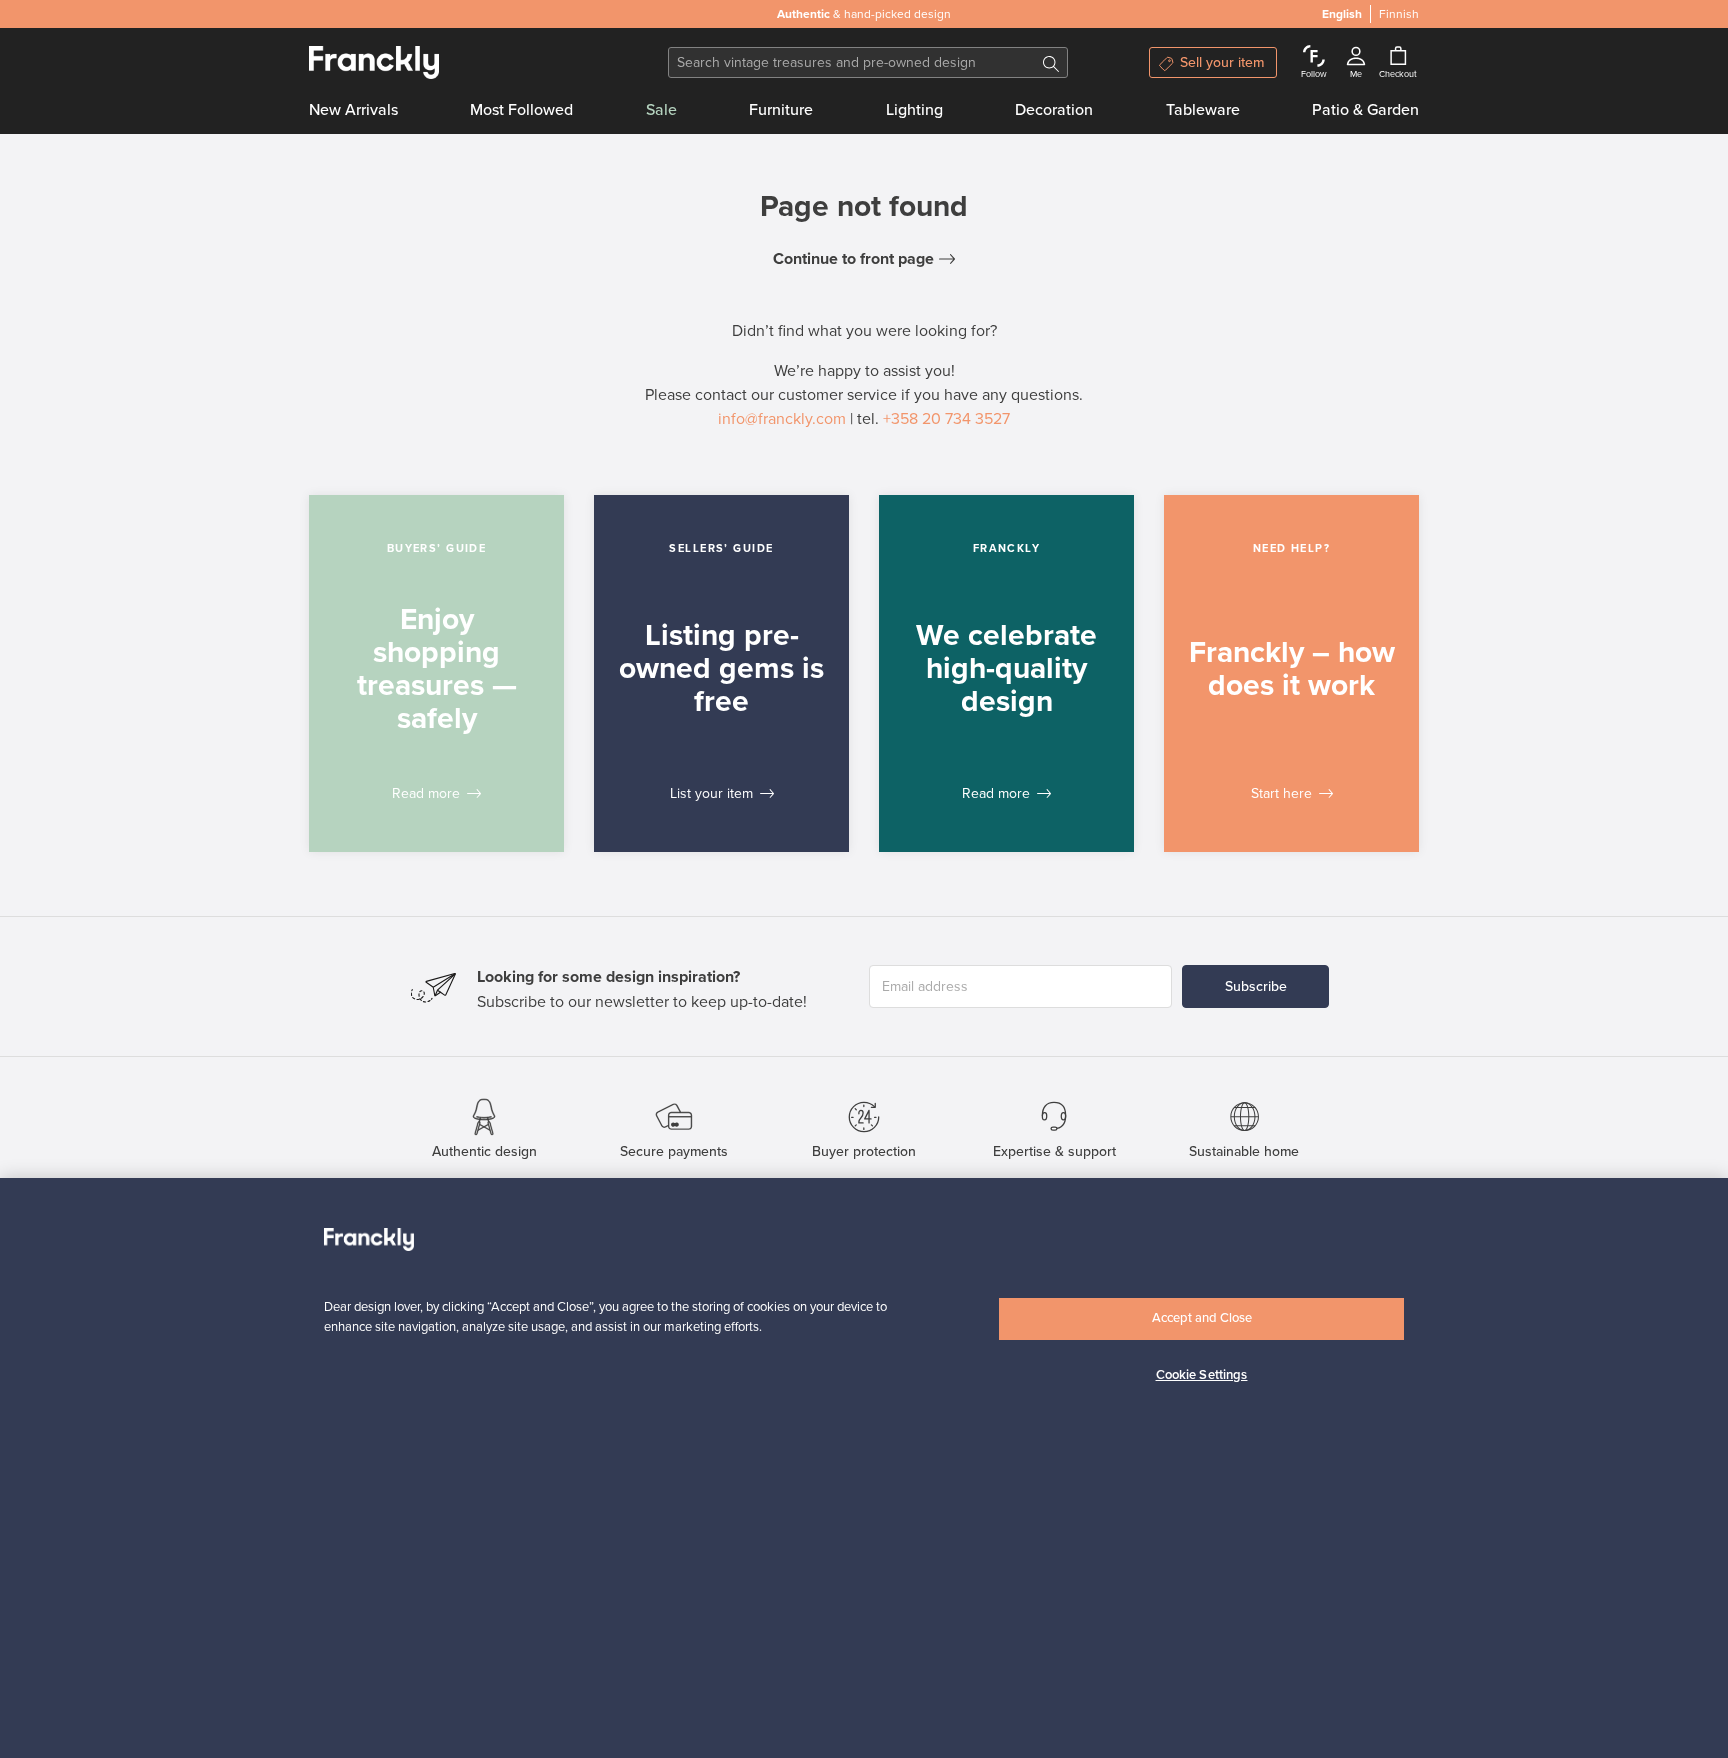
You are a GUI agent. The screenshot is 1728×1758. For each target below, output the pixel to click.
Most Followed (521, 110)
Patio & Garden (1365, 110)
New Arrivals (353, 110)
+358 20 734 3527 (946, 419)
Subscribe (1256, 986)
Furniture (781, 110)
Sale (661, 110)
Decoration (1054, 110)
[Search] (1051, 62)
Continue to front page (853, 259)
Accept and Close (1202, 1318)
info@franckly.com (782, 419)
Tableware (1203, 110)
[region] (864, 1468)
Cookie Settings (1202, 1374)
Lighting (914, 110)
